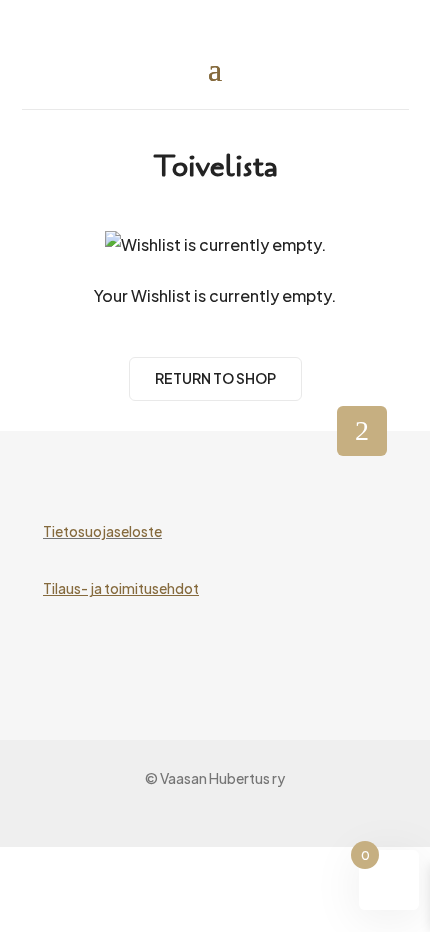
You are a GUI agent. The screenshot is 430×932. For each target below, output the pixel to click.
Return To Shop (215, 378)
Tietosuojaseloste (102, 531)
